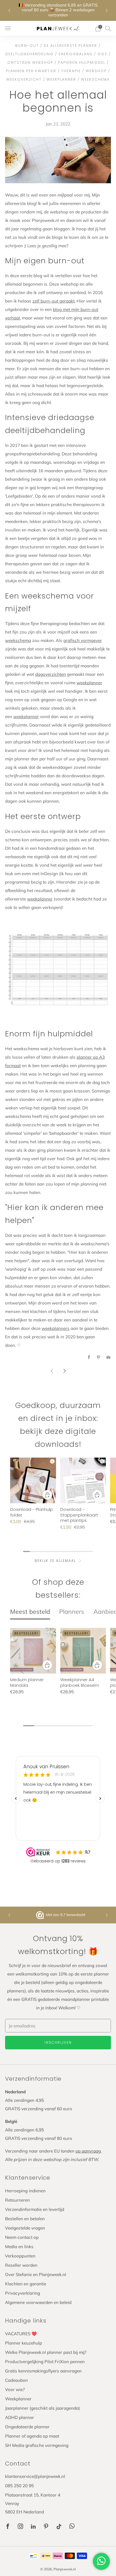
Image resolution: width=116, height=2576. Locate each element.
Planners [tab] (72, 1611)
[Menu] (8, 28)
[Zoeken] (108, 28)
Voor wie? (15, 2390)
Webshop (96, 71)
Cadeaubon (16, 2380)
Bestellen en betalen (25, 2219)
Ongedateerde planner (27, 2427)
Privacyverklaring (23, 2293)
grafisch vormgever (83, 640)
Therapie (71, 71)
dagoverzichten (51, 674)
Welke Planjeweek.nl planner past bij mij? (46, 2352)
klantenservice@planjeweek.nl (35, 2476)
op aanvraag (88, 2151)
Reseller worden (21, 2265)
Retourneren (17, 2200)
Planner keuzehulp (24, 2343)
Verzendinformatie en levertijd (35, 2209)
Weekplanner (61, 79)
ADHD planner (20, 2417)
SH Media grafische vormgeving (37, 2445)
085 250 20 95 (19, 2486)
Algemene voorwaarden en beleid (38, 2302)
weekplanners (56, 1328)
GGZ (102, 54)
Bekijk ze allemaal (55, 1561)
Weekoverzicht (24, 79)
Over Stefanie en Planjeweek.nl (36, 2274)
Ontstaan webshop (30, 62)
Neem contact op (22, 2237)
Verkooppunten (20, 2256)
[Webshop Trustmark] (41, 1915)
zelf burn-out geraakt (53, 301)
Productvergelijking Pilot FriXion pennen (45, 2362)
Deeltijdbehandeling (30, 54)
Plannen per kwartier (31, 71)
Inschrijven (58, 2042)
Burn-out (27, 46)
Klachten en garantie (26, 2284)
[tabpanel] (58, 1671)
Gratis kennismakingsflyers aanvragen (43, 2371)
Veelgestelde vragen (25, 2228)
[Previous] (9, 10)
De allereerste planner (70, 46)
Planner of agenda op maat (32, 2436)
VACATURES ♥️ (21, 2334)
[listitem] (58, 10)
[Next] (107, 10)
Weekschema (95, 79)
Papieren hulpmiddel (82, 62)
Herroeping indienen (25, 2191)
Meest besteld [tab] (30, 1611)
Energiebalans (76, 54)
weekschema (18, 640)
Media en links (19, 2247)
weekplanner (89, 683)
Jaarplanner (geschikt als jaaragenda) (43, 2408)
